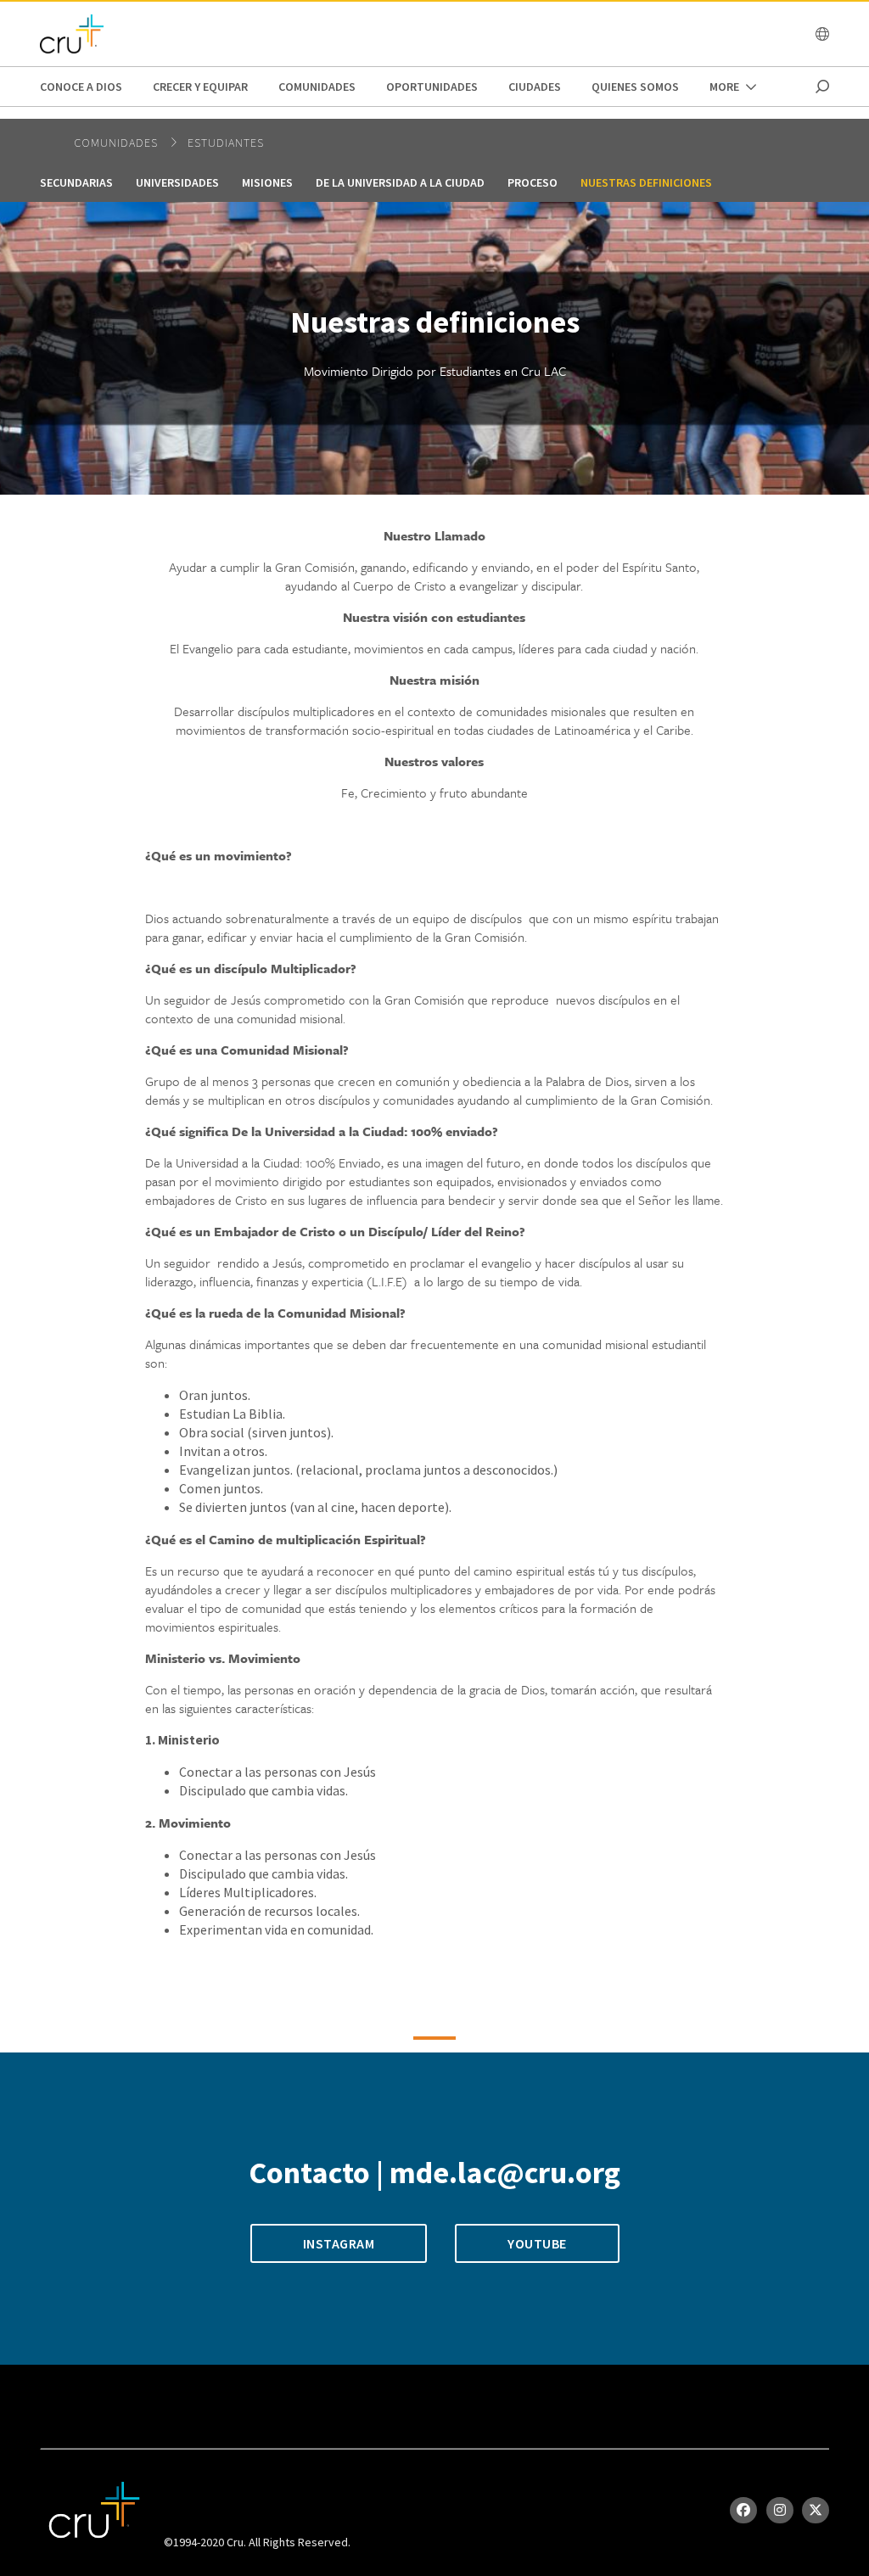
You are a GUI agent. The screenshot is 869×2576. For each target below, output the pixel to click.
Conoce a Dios (81, 87)
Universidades (177, 182)
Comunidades (317, 87)
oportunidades (432, 87)
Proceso (533, 182)
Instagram (339, 2243)
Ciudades (535, 87)
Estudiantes (226, 143)
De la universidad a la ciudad (400, 182)
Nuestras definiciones (646, 182)
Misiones (267, 182)
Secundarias (76, 182)
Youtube (537, 2243)
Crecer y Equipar (200, 87)
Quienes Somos (635, 87)
